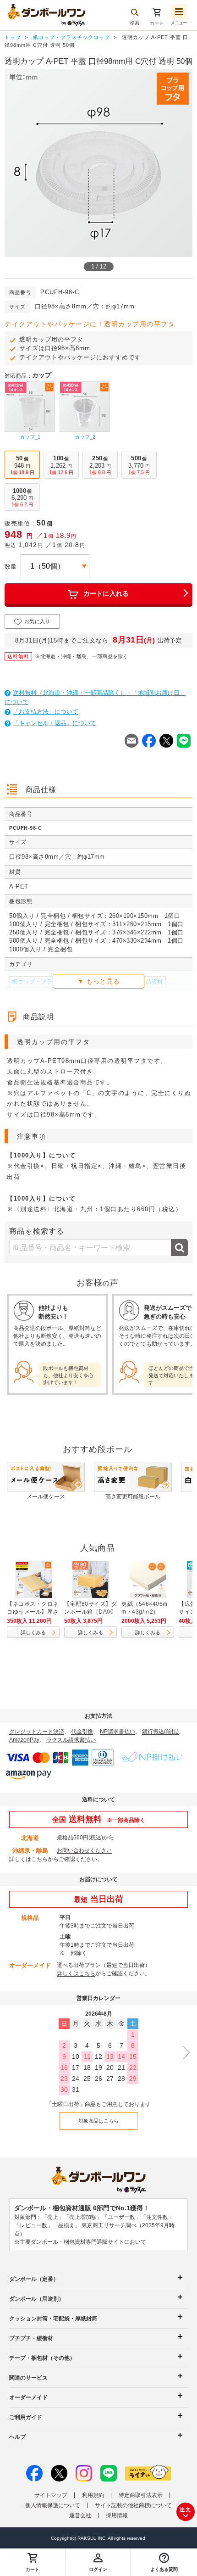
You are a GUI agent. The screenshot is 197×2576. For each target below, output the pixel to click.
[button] (164, 2562)
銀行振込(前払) (160, 1732)
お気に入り (37, 621)
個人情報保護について (53, 2505)
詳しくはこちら (28, 1859)
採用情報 (117, 2515)
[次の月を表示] (183, 2053)
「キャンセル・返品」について (55, 723)
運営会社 (80, 2515)
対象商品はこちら (98, 2121)
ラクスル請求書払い (71, 1740)
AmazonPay (24, 1740)
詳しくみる (33, 1632)
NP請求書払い (118, 1732)
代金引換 (82, 1732)
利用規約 (93, 2495)
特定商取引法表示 (141, 2495)
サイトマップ (51, 2495)
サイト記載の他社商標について (133, 2505)
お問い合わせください (84, 1850)
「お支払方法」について (46, 712)
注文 (186, 2509)
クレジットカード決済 (37, 1732)
